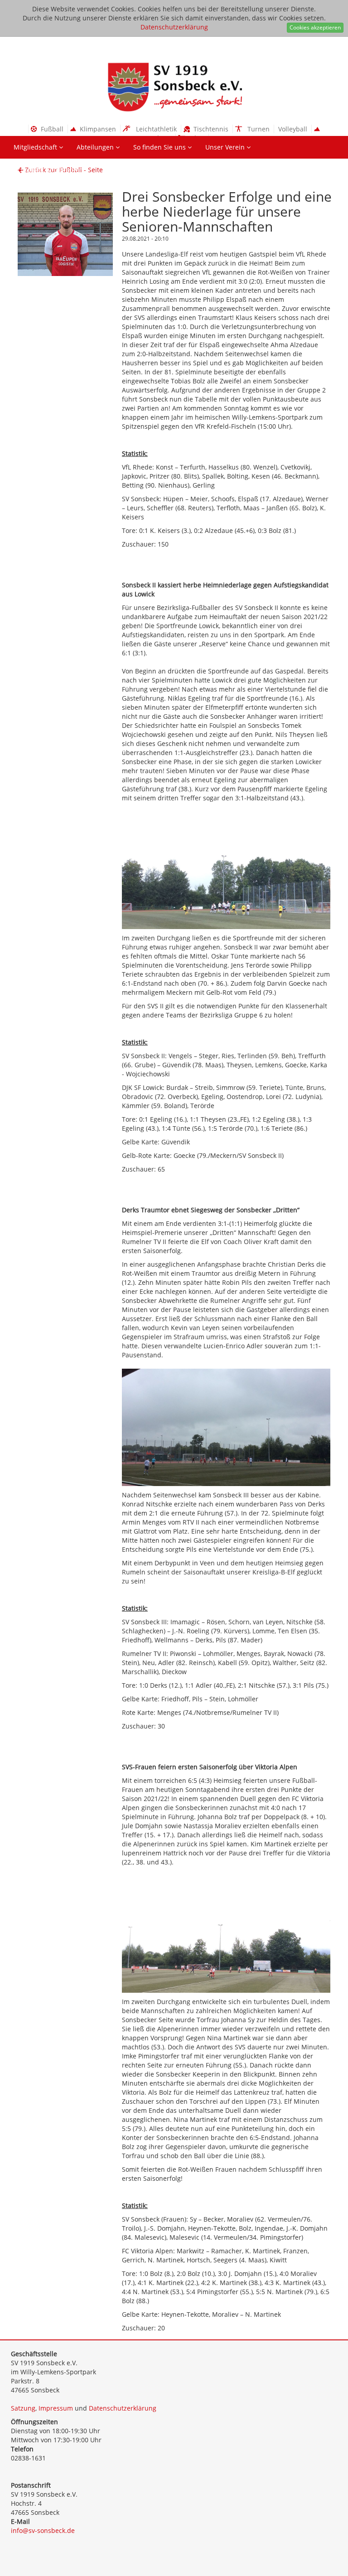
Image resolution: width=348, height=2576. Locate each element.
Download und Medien (49, 170)
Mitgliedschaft (36, 147)
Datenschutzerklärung (174, 27)
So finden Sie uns (160, 147)
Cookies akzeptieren (315, 27)
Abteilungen (96, 147)
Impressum (56, 2408)
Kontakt (115, 170)
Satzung (23, 2408)
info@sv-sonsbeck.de (43, 2530)
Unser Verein (226, 147)
